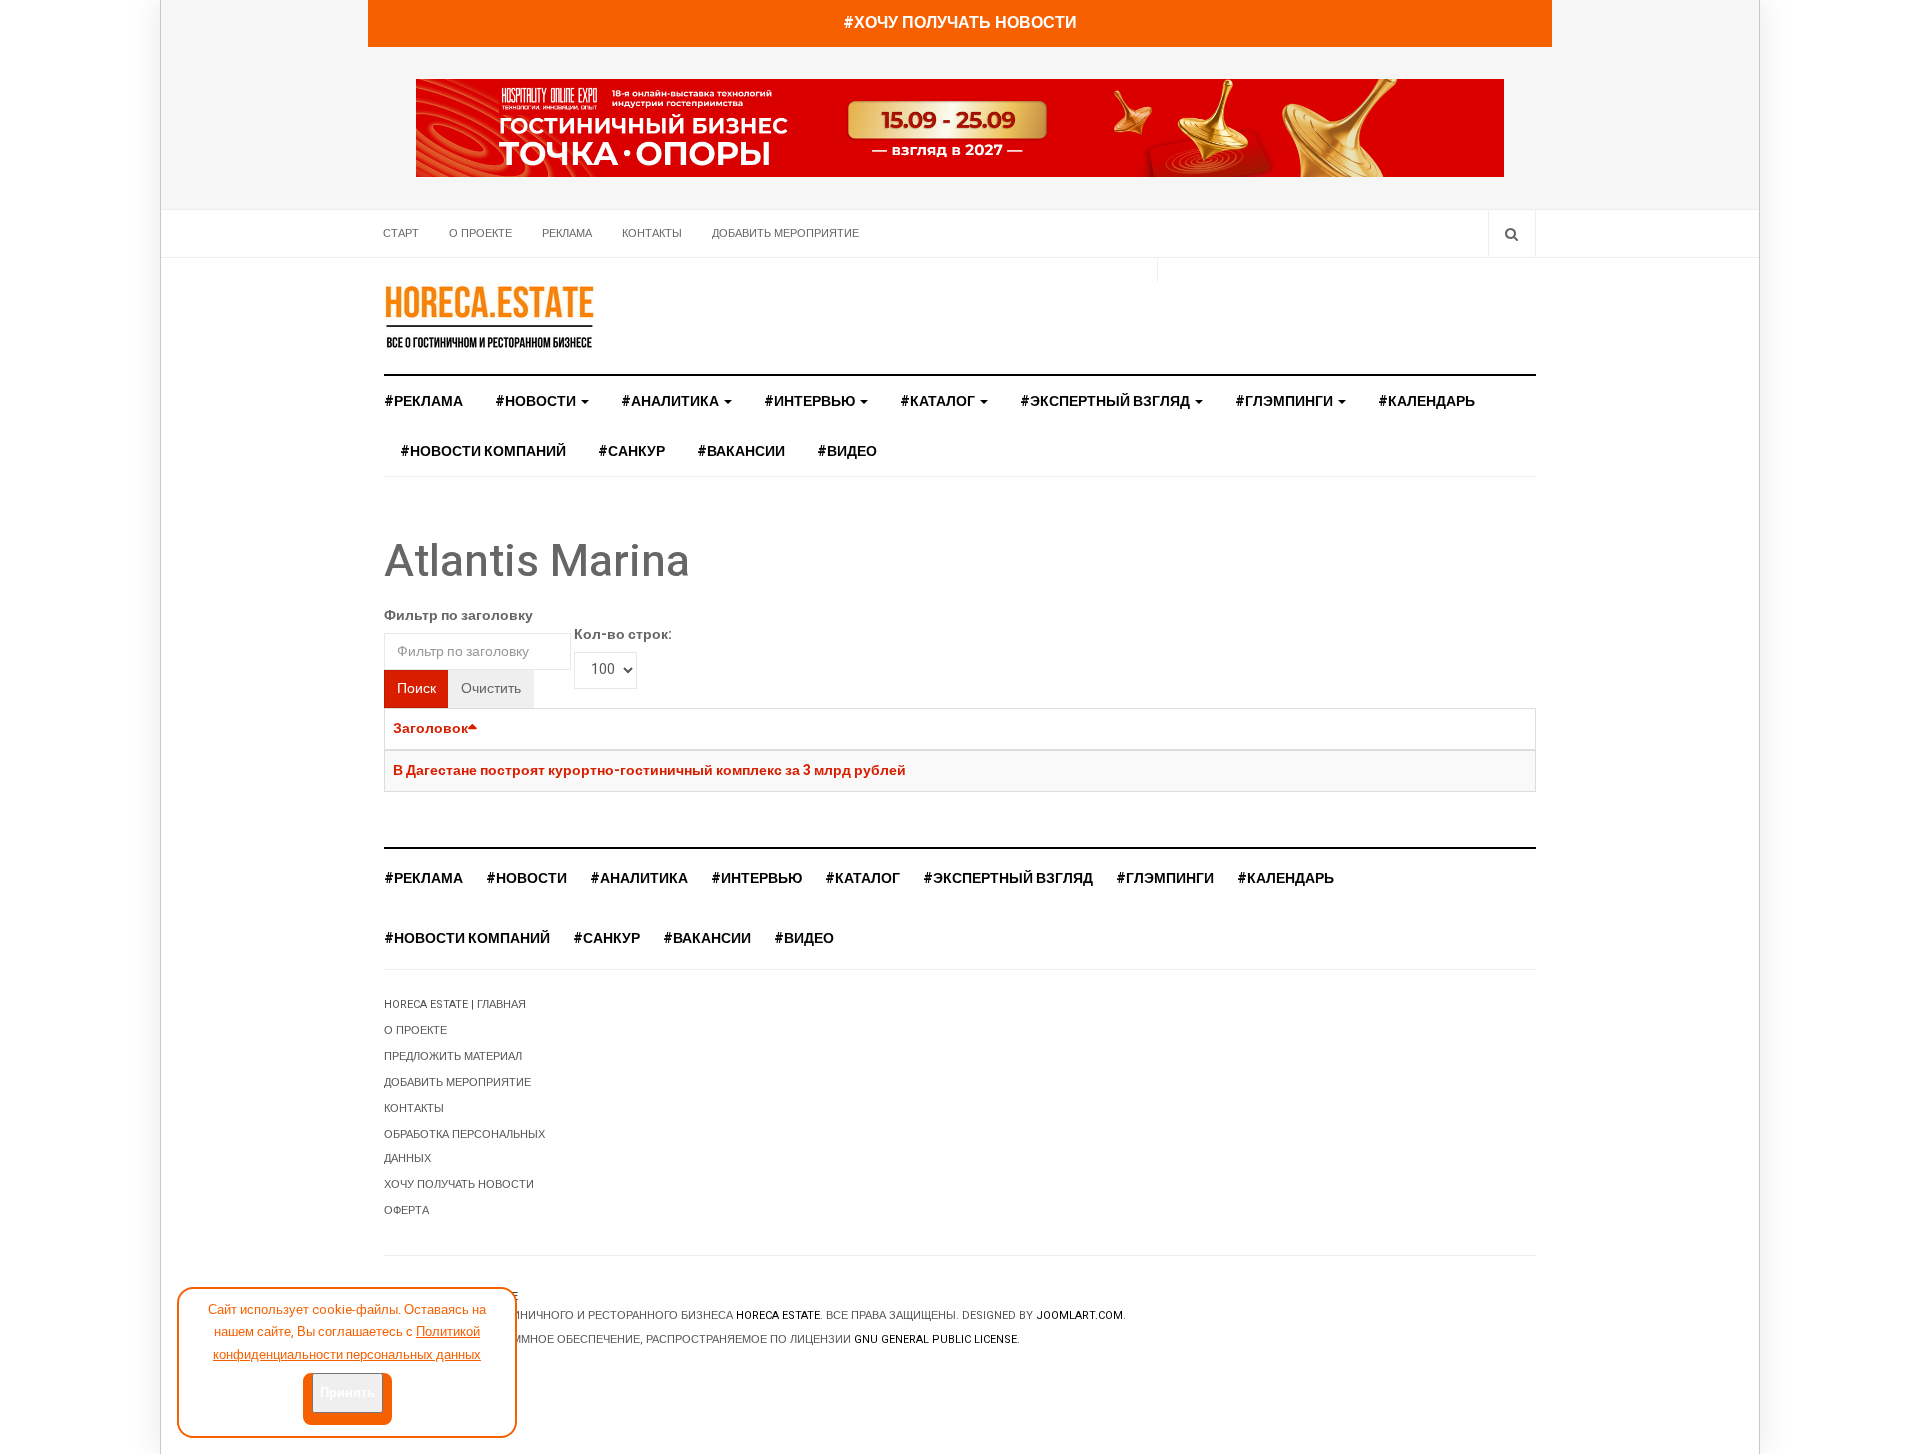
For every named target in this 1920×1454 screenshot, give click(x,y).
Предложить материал (453, 1056)
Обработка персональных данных (464, 1146)
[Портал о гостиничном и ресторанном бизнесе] (489, 316)
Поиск (416, 688)
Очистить (491, 688)
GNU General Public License (935, 1339)
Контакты (652, 233)
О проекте (480, 233)
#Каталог (939, 401)
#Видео (847, 451)
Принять (347, 1392)
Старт (401, 233)
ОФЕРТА (406, 1210)
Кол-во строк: (623, 634)
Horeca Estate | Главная (455, 1004)
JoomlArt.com (1079, 1315)
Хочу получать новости (459, 1184)
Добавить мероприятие (785, 233)
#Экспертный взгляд (1106, 401)
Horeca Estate (778, 1315)
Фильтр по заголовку (458, 615)
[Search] (1511, 233)
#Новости (537, 401)
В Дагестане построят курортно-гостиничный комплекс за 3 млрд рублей (649, 770)
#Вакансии (741, 451)
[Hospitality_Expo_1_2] (960, 127)
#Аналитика (671, 401)
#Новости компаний (483, 451)
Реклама (567, 233)
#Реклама (423, 401)
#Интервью (811, 401)
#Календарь (1426, 401)
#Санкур (631, 451)
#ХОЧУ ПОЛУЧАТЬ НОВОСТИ (960, 23)
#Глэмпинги (1285, 401)
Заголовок (430, 728)
